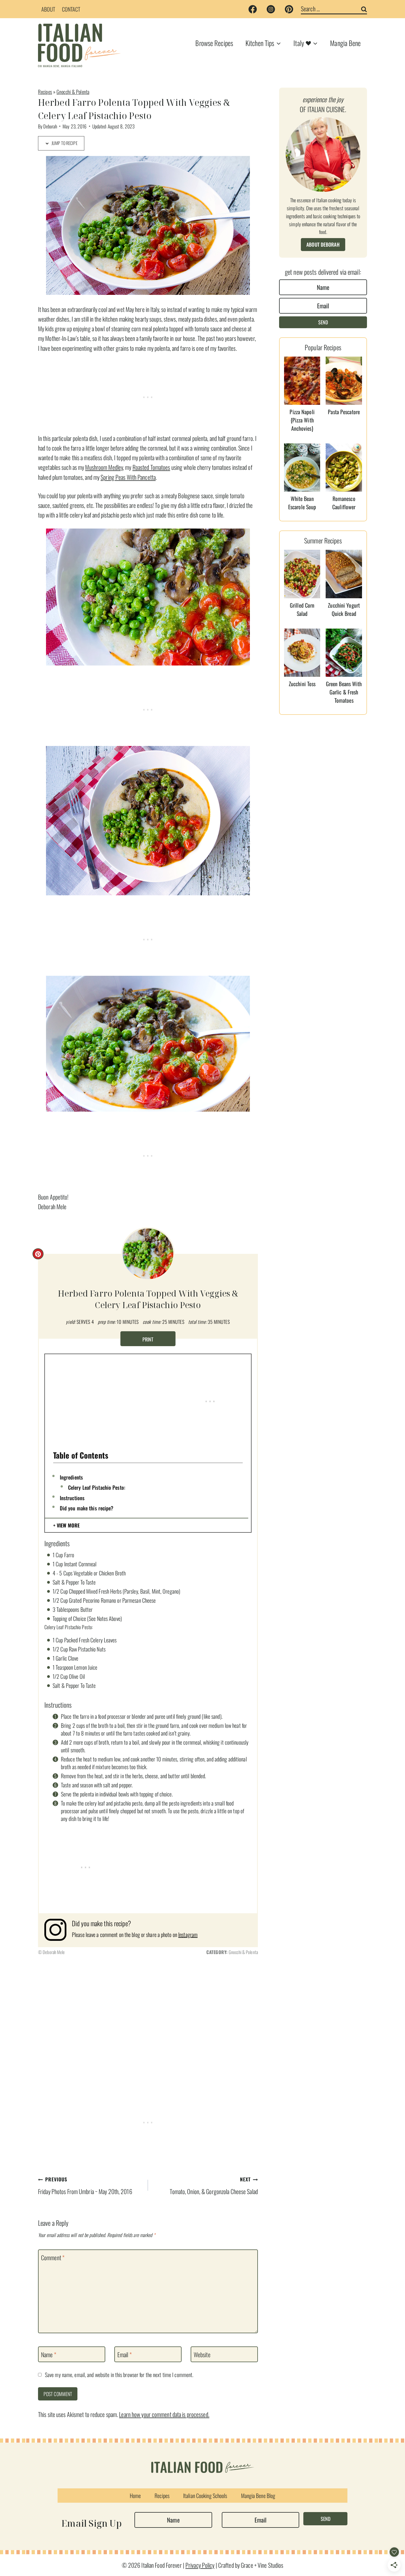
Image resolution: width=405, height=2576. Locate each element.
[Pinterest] (289, 9)
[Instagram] (271, 9)
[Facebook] (253, 9)
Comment (53, 2258)
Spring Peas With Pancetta (128, 477)
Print (148, 1339)
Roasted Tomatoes (151, 467)
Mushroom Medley (104, 467)
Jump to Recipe (64, 143)
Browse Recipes (214, 43)
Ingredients (71, 1477)
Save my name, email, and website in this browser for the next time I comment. (119, 2375)
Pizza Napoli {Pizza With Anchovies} (302, 420)
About (48, 9)
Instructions (72, 1498)
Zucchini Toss (302, 684)
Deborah (50, 126)
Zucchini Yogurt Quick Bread (344, 609)
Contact (71, 9)
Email (125, 2354)
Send (323, 322)
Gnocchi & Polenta (73, 92)
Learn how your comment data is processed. (164, 2414)
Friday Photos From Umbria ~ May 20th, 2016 (85, 2186)
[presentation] (302, 381)
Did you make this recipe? (87, 1508)
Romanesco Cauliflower (344, 503)
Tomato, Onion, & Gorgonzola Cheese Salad (214, 2186)
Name (49, 2354)
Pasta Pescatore (344, 412)
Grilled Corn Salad (302, 609)
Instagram (188, 1934)
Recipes (45, 92)
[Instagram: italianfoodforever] (58, 1930)
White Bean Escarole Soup (302, 503)
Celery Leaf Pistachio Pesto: (97, 1487)
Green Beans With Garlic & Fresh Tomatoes (344, 692)
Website (202, 2354)
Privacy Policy (200, 2565)
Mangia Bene (345, 43)
